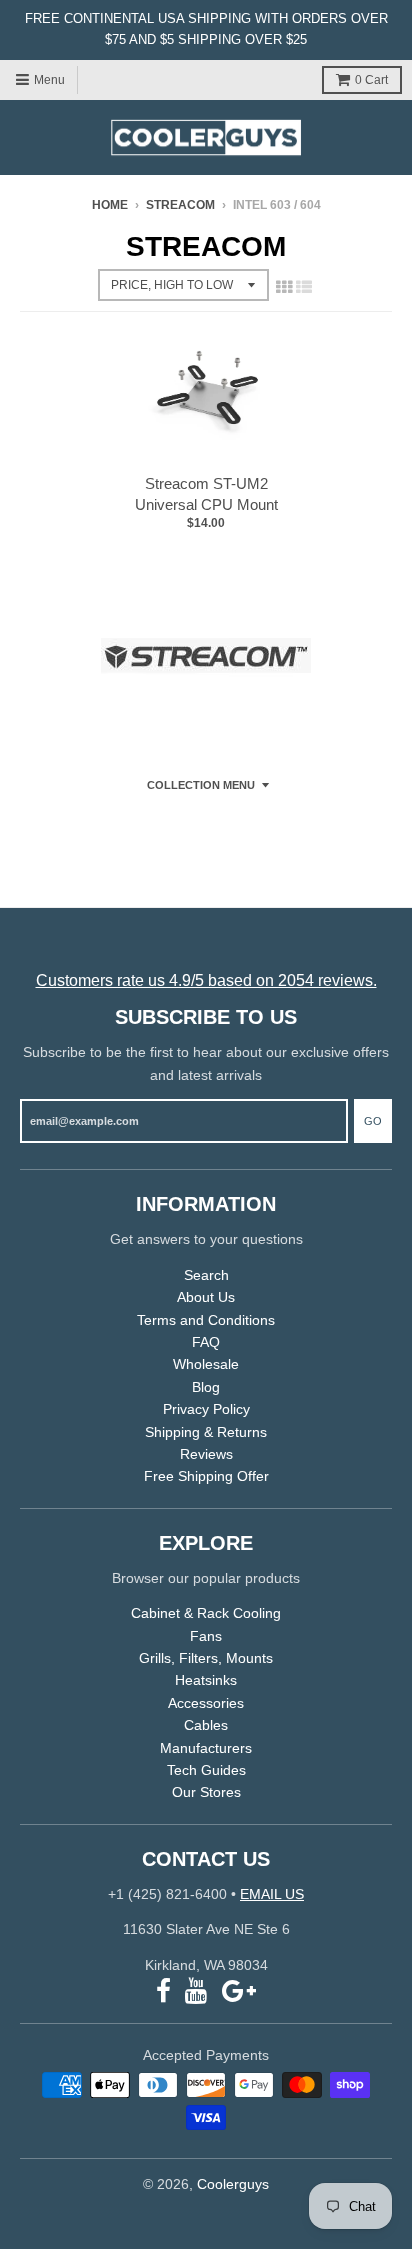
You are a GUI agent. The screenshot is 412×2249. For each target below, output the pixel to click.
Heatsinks (206, 1680)
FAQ (206, 1342)
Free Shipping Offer (206, 1476)
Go (373, 1121)
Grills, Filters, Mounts (206, 1658)
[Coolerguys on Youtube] (196, 1991)
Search (206, 1275)
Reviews (206, 1454)
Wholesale (206, 1364)
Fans (206, 1636)
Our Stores (206, 1792)
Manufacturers (206, 1748)
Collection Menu (201, 785)
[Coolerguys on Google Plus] (239, 1991)
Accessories (206, 1703)
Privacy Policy (206, 1409)
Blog (206, 1387)
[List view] (304, 287)
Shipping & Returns (206, 1432)
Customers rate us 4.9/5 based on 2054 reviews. (206, 980)
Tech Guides (206, 1770)
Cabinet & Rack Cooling (206, 1613)
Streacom (180, 205)
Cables (206, 1725)
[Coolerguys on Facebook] (163, 1991)
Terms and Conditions (206, 1320)
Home (110, 205)
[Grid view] (284, 287)
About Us (206, 1297)
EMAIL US (272, 1894)
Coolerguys (233, 2184)
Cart (371, 80)
